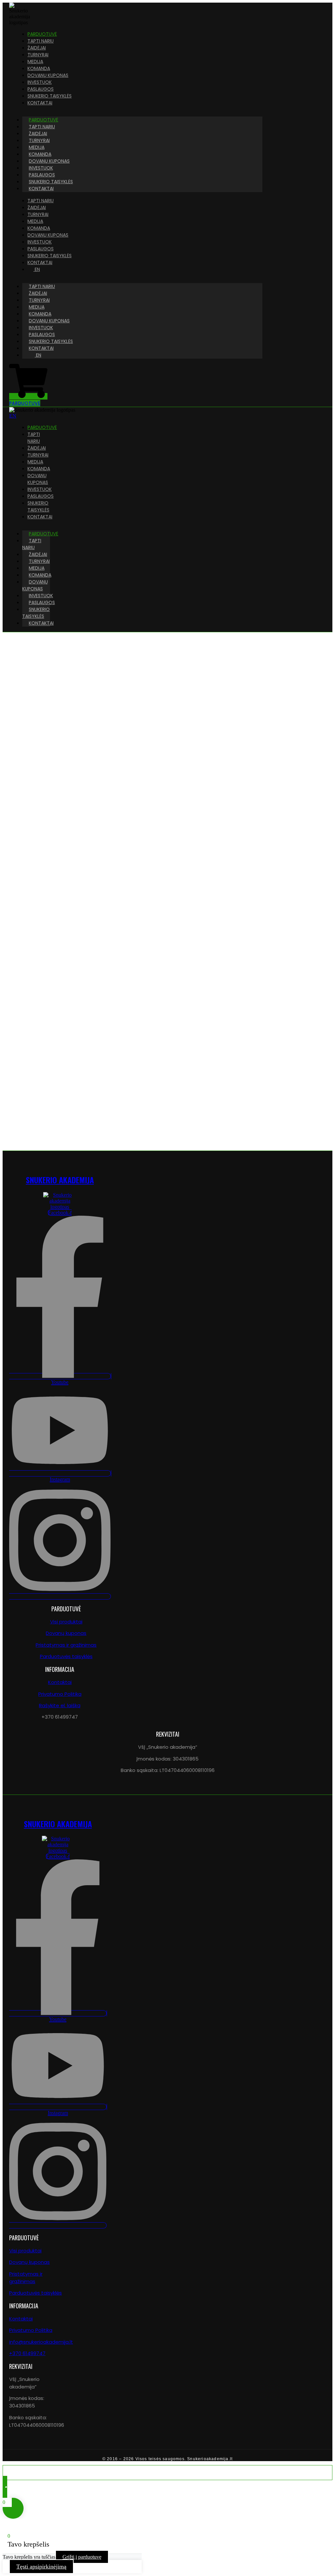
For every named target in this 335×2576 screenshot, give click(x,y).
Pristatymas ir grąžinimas (66, 1645)
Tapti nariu (32, 544)
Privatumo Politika (60, 1694)
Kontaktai (41, 188)
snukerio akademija (60, 1180)
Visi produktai (66, 1622)
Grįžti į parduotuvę (82, 2557)
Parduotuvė (44, 534)
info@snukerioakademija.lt (41, 2342)
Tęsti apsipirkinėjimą (41, 2567)
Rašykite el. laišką (60, 1705)
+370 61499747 (27, 2353)
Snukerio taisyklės (36, 613)
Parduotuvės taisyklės (66, 1656)
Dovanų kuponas (35, 585)
